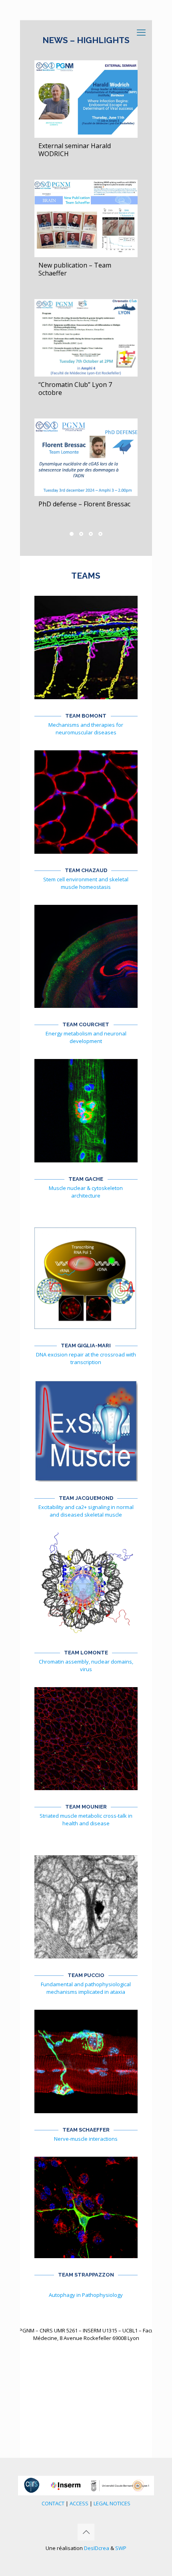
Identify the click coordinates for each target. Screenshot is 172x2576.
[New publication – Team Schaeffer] (86, 218)
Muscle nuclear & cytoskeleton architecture (86, 1192)
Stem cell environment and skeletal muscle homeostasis (86, 883)
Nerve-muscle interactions (86, 2139)
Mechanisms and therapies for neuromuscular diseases (86, 729)
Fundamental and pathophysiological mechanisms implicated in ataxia (86, 1988)
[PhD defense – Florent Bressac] (86, 457)
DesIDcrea (97, 2548)
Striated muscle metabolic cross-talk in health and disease (86, 1819)
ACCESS (79, 2503)
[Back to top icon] (86, 2532)
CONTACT (53, 2503)
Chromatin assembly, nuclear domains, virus (86, 1665)
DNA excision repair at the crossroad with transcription (86, 1358)
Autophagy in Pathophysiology (86, 2295)
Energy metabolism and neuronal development (86, 1037)
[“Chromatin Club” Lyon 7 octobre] (86, 338)
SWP (121, 2548)
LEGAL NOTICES (112, 2503)
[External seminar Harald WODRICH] (86, 99)
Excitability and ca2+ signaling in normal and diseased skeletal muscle (86, 1511)
